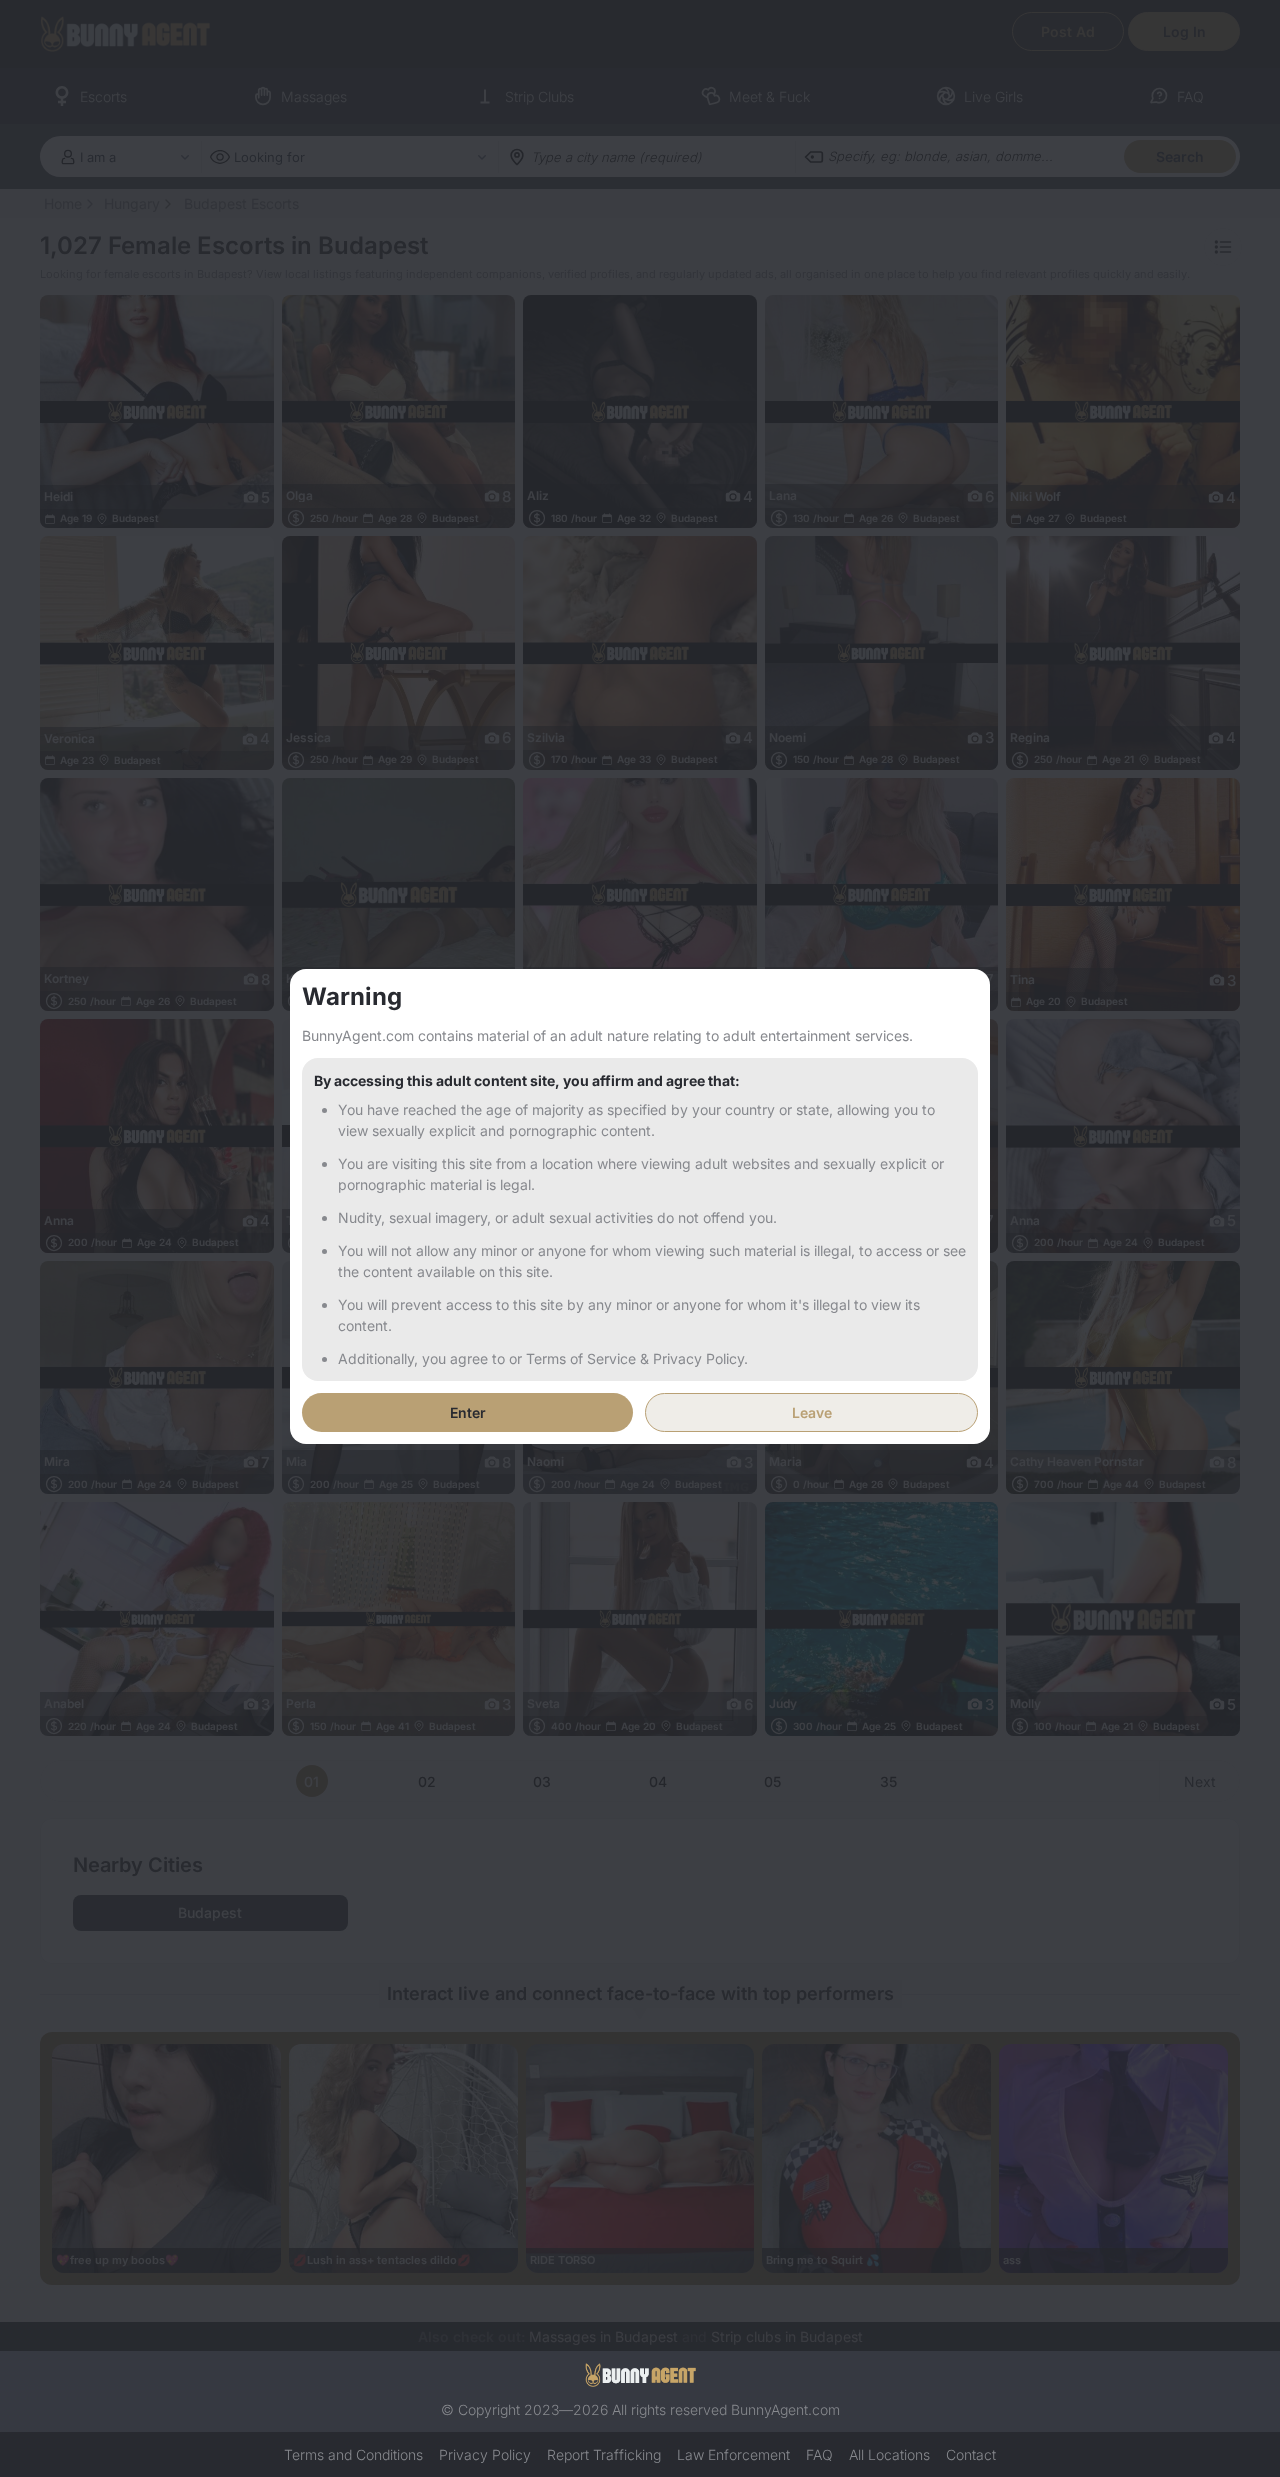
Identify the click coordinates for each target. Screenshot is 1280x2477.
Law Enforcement (733, 2454)
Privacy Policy (485, 2454)
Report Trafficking (604, 2454)
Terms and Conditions (353, 2454)
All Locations (889, 2454)
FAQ (819, 2454)
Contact (971, 2454)
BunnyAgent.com (785, 2409)
